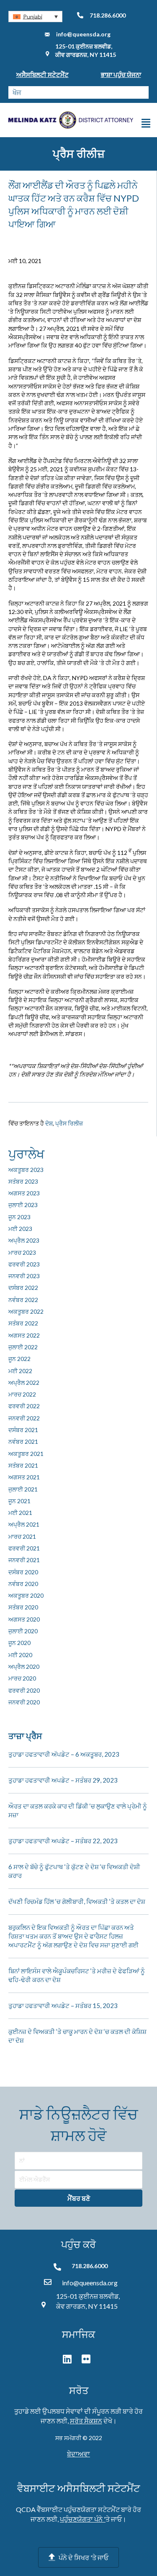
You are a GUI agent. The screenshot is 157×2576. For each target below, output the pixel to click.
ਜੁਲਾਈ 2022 (23, 1347)
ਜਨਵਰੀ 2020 (24, 1702)
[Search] (142, 92)
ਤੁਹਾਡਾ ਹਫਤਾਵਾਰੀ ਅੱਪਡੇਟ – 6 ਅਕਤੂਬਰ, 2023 (64, 1754)
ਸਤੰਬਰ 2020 (23, 1607)
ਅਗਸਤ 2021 (24, 1477)
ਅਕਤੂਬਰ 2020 (26, 1595)
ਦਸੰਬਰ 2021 (23, 1430)
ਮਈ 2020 (20, 1655)
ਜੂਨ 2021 (19, 1501)
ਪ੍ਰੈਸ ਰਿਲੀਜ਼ (69, 1123)
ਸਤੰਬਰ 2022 (23, 1323)
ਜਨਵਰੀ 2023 (24, 1276)
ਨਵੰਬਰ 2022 (23, 1300)
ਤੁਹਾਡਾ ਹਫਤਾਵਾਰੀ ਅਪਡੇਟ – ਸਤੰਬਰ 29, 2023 (63, 1780)
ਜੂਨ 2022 (19, 1359)
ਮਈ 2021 (20, 1513)
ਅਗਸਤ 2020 (24, 1619)
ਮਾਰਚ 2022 (22, 1394)
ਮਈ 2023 (20, 1229)
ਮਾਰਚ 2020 (22, 1678)
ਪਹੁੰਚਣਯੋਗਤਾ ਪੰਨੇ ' (83, 2519)
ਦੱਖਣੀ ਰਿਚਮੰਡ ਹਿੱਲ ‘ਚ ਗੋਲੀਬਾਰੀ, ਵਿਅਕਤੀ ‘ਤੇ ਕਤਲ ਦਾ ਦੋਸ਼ (77, 1901)
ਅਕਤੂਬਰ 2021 (26, 1454)
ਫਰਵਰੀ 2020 (24, 1690)
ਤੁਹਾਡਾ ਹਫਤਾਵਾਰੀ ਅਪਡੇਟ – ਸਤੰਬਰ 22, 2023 (63, 1841)
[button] (35, 17)
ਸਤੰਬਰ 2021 (23, 1465)
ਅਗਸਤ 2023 (24, 1193)
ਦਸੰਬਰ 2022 (23, 1288)
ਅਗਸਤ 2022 (24, 1335)
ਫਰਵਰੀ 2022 (24, 1406)
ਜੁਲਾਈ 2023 (23, 1205)
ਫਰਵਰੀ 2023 (24, 1264)
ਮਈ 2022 (20, 1371)
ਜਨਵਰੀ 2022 (24, 1418)
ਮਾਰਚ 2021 (22, 1536)
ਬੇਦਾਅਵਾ (78, 2454)
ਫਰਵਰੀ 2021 (24, 1548)
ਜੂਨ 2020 (19, 1643)
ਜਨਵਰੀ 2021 (24, 1560)
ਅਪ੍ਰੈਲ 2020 (24, 1667)
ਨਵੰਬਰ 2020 (23, 1584)
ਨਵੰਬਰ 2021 (23, 1441)
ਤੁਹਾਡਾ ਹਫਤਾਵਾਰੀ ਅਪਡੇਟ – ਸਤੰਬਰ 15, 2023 (63, 2006)
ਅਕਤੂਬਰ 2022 (26, 1311)
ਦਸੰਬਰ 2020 (23, 1572)
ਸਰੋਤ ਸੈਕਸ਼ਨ (86, 2421)
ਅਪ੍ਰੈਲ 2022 (24, 1383)
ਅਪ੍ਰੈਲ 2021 (24, 1524)
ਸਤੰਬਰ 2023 (23, 1181)
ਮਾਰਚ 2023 (22, 1252)
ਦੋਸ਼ (49, 1123)
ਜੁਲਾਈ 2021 (23, 1489)
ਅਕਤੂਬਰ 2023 (26, 1170)
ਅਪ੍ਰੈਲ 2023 (24, 1240)
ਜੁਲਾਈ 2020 (23, 1631)
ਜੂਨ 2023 (19, 1217)
